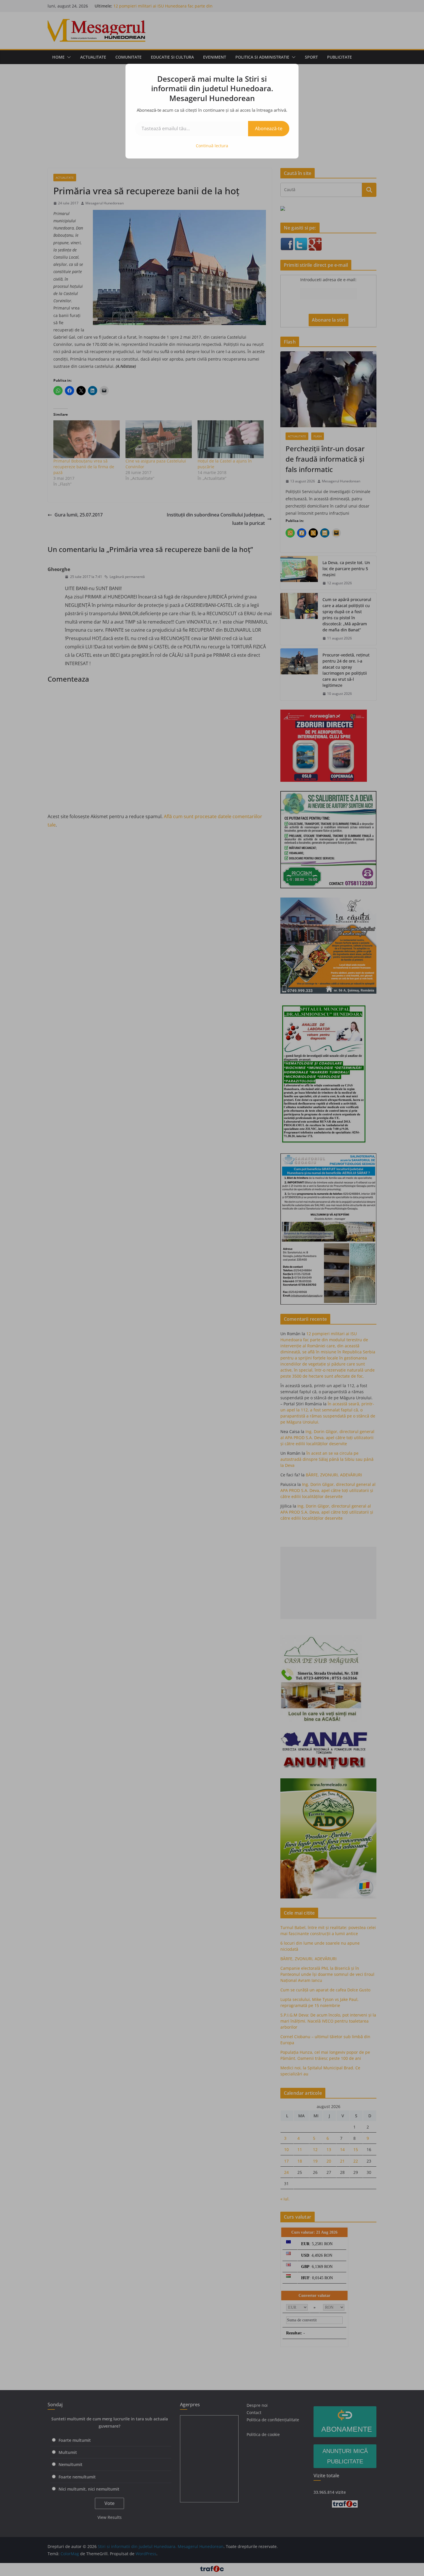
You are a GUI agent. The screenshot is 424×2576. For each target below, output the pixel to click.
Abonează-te (269, 128)
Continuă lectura (212, 146)
